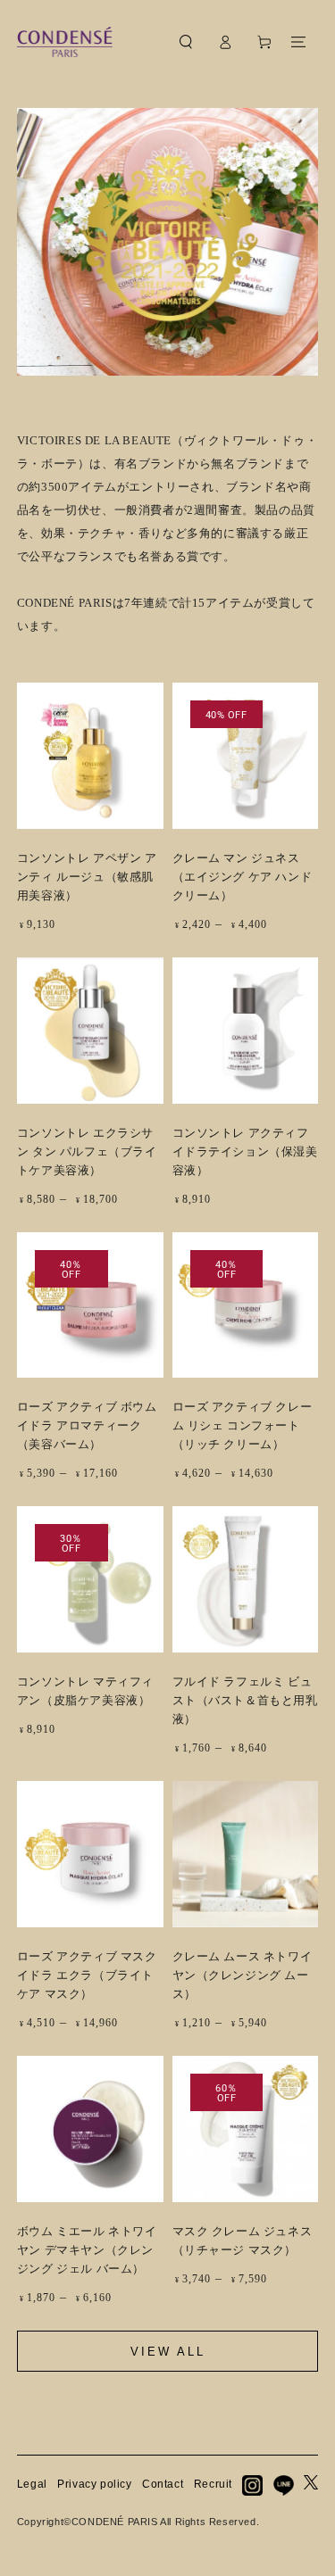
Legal (32, 2484)
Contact (163, 2484)
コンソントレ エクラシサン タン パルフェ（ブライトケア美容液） (87, 1151)
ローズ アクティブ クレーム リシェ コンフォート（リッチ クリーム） (243, 1425)
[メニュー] (298, 42)
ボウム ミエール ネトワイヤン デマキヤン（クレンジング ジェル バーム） (87, 2250)
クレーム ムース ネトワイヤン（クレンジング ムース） (243, 1975)
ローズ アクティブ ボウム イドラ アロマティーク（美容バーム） (87, 1425)
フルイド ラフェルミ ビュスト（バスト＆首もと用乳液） (245, 1700)
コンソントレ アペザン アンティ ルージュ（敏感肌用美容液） (87, 877)
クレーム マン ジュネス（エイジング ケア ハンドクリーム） (243, 877)
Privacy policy (94, 2484)
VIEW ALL (168, 2352)
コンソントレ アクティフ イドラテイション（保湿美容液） (245, 1151)
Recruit (213, 2484)
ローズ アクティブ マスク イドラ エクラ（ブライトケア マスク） (87, 1975)
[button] (186, 42)
